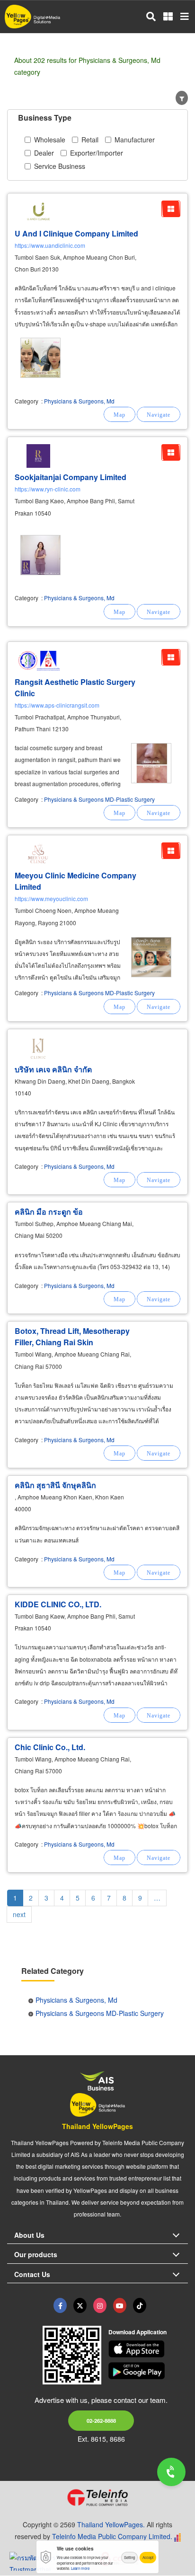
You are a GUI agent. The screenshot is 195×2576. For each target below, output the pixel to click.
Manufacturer (135, 140)
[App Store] (148, 2349)
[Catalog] (171, 209)
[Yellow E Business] (60, 2305)
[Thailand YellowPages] (80, 2305)
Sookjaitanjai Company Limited (71, 477)
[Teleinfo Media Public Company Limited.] (97, 2497)
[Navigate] (159, 414)
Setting (129, 2557)
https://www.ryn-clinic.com (48, 489)
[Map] (120, 414)
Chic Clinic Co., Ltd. (50, 1747)
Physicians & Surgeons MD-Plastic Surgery (99, 799)
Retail (90, 140)
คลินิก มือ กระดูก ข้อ (49, 1212)
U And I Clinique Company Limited (76, 233)
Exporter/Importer (97, 153)
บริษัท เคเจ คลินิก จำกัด (53, 1069)
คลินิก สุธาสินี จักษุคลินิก (55, 1485)
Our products (36, 2254)
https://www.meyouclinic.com (51, 898)
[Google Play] (148, 2371)
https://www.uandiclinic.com (50, 245)
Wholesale (50, 140)
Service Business (60, 166)
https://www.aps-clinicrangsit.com (57, 705)
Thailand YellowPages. (111, 2524)
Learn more (80, 2568)
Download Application (137, 2332)
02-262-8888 (101, 2420)
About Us (29, 2235)
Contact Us (32, 2274)
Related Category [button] (53, 1971)
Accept (148, 2557)
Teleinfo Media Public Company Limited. (112, 2536)
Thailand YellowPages (97, 2126)
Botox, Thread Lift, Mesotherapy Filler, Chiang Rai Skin (72, 1336)
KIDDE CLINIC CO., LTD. (58, 1604)
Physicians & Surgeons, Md (79, 401)
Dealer (44, 153)
